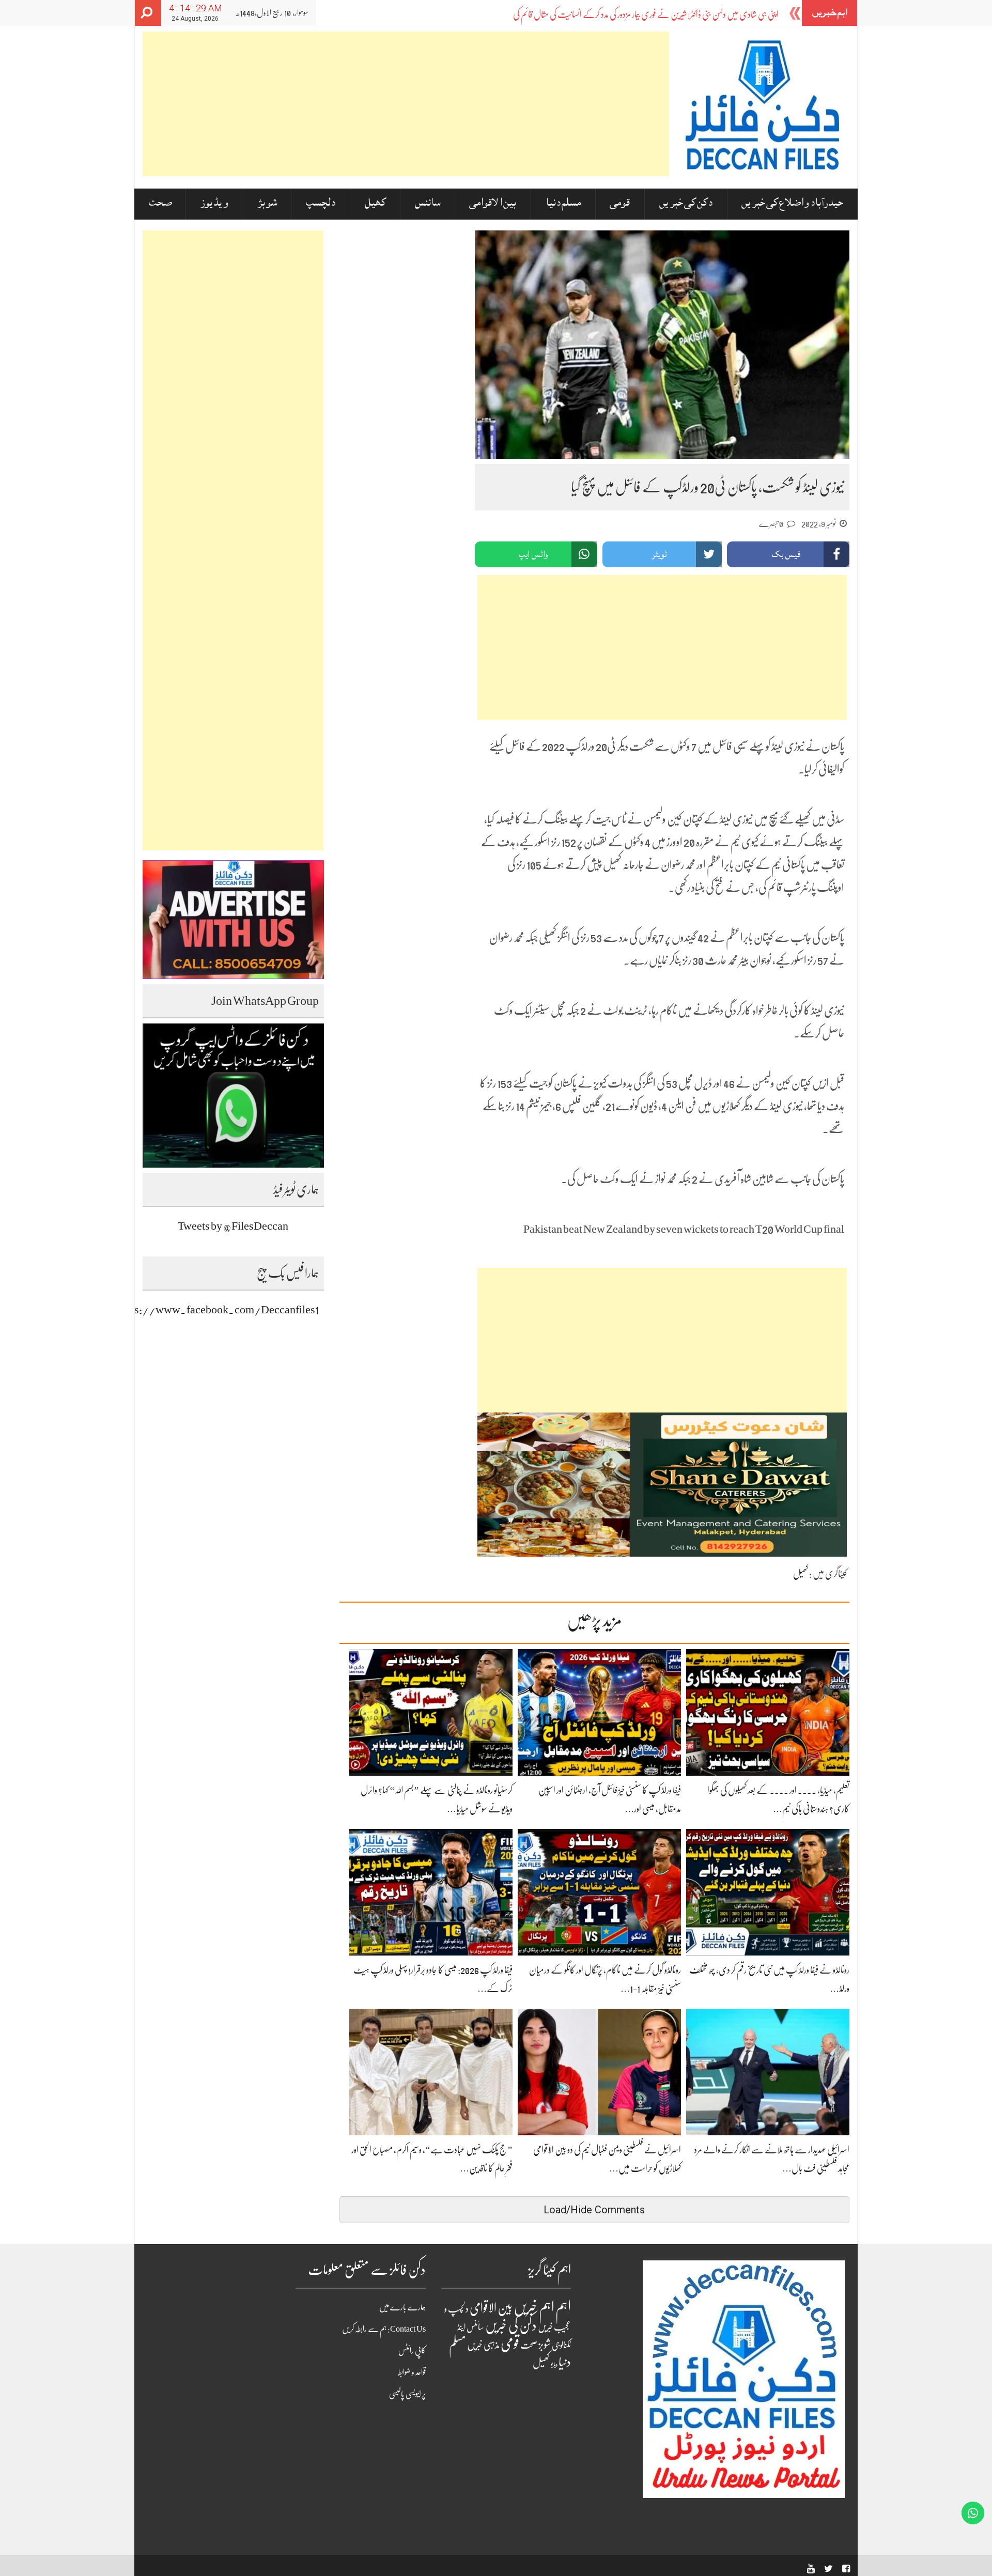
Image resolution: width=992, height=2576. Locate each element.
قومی (620, 204)
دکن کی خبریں (686, 204)
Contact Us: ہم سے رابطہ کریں (384, 2329)
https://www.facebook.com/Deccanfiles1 (218, 1309)
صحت (160, 204)
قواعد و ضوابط (412, 2372)
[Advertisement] (406, 104)
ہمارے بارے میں (402, 2307)
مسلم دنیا (563, 204)
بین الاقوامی (493, 204)
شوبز (267, 204)
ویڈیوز (214, 204)
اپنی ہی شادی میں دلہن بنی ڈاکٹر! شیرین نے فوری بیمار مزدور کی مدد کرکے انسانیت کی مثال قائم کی (646, 14)
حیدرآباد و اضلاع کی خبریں (792, 204)
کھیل (375, 204)
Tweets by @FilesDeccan (233, 1226)
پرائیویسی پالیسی (407, 2394)
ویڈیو (554, 2364)
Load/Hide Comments (594, 2210)
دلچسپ (321, 204)
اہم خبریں (534, 2307)
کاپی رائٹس (412, 2351)
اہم (563, 2307)
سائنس (428, 204)
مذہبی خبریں (483, 2345)
